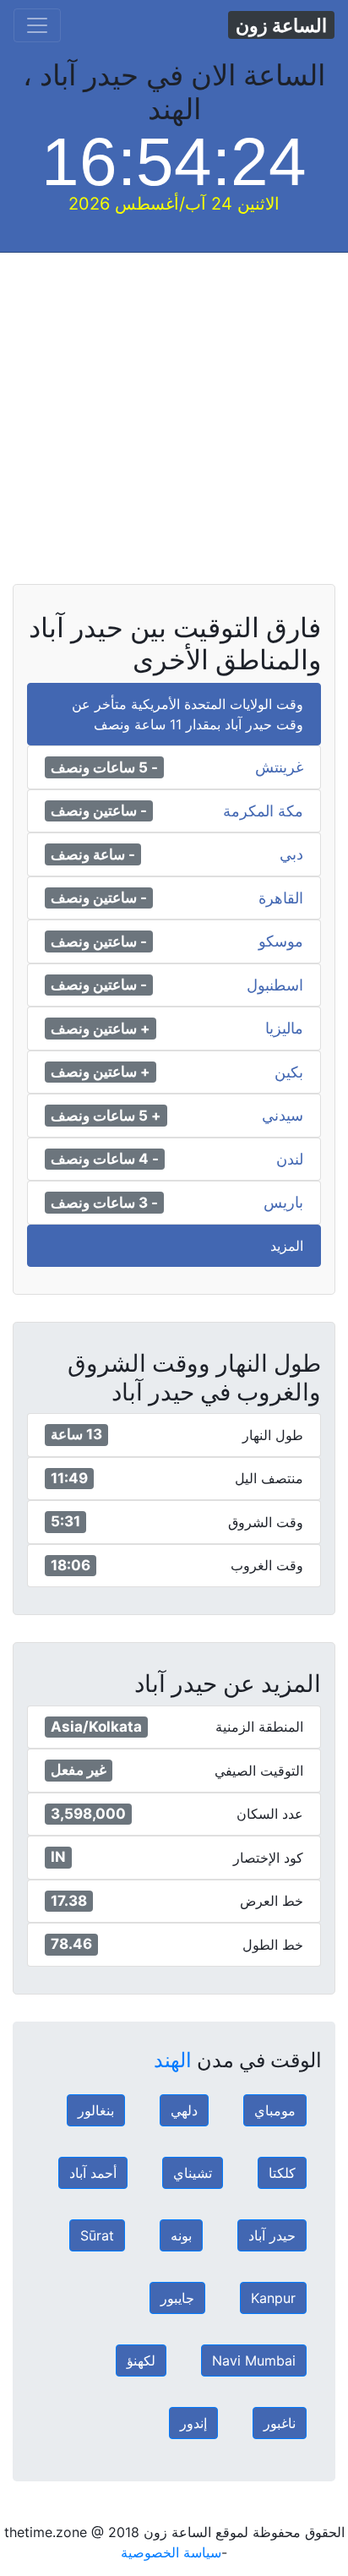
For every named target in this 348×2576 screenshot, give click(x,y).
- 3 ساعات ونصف (104, 1203)
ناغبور (280, 2423)
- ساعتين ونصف (99, 810)
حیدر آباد (272, 2235)
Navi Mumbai (254, 2360)
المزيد (287, 1246)
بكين (289, 1072)
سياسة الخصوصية (171, 2552)
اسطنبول (275, 985)
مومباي (275, 2110)
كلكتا (282, 2173)
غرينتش (279, 767)
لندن (290, 1160)
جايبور (177, 2298)
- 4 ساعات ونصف (105, 1159)
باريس (283, 1203)
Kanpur (273, 2298)
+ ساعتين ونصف (101, 1029)
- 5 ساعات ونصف (104, 767)
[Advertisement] (174, 427)
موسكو (281, 941)
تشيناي (193, 2173)
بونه (181, 2235)
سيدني (283, 1116)
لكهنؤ (141, 2360)
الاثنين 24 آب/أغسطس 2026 (174, 204)
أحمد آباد (93, 2173)
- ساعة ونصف (93, 854)
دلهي (184, 2110)
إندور (193, 2423)
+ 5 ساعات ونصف (106, 1116)
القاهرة (281, 898)
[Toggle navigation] (37, 25)
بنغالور (96, 2110)
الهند (173, 2060)
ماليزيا (284, 1029)
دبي (291, 854)
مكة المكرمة (263, 811)
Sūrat (97, 2235)
